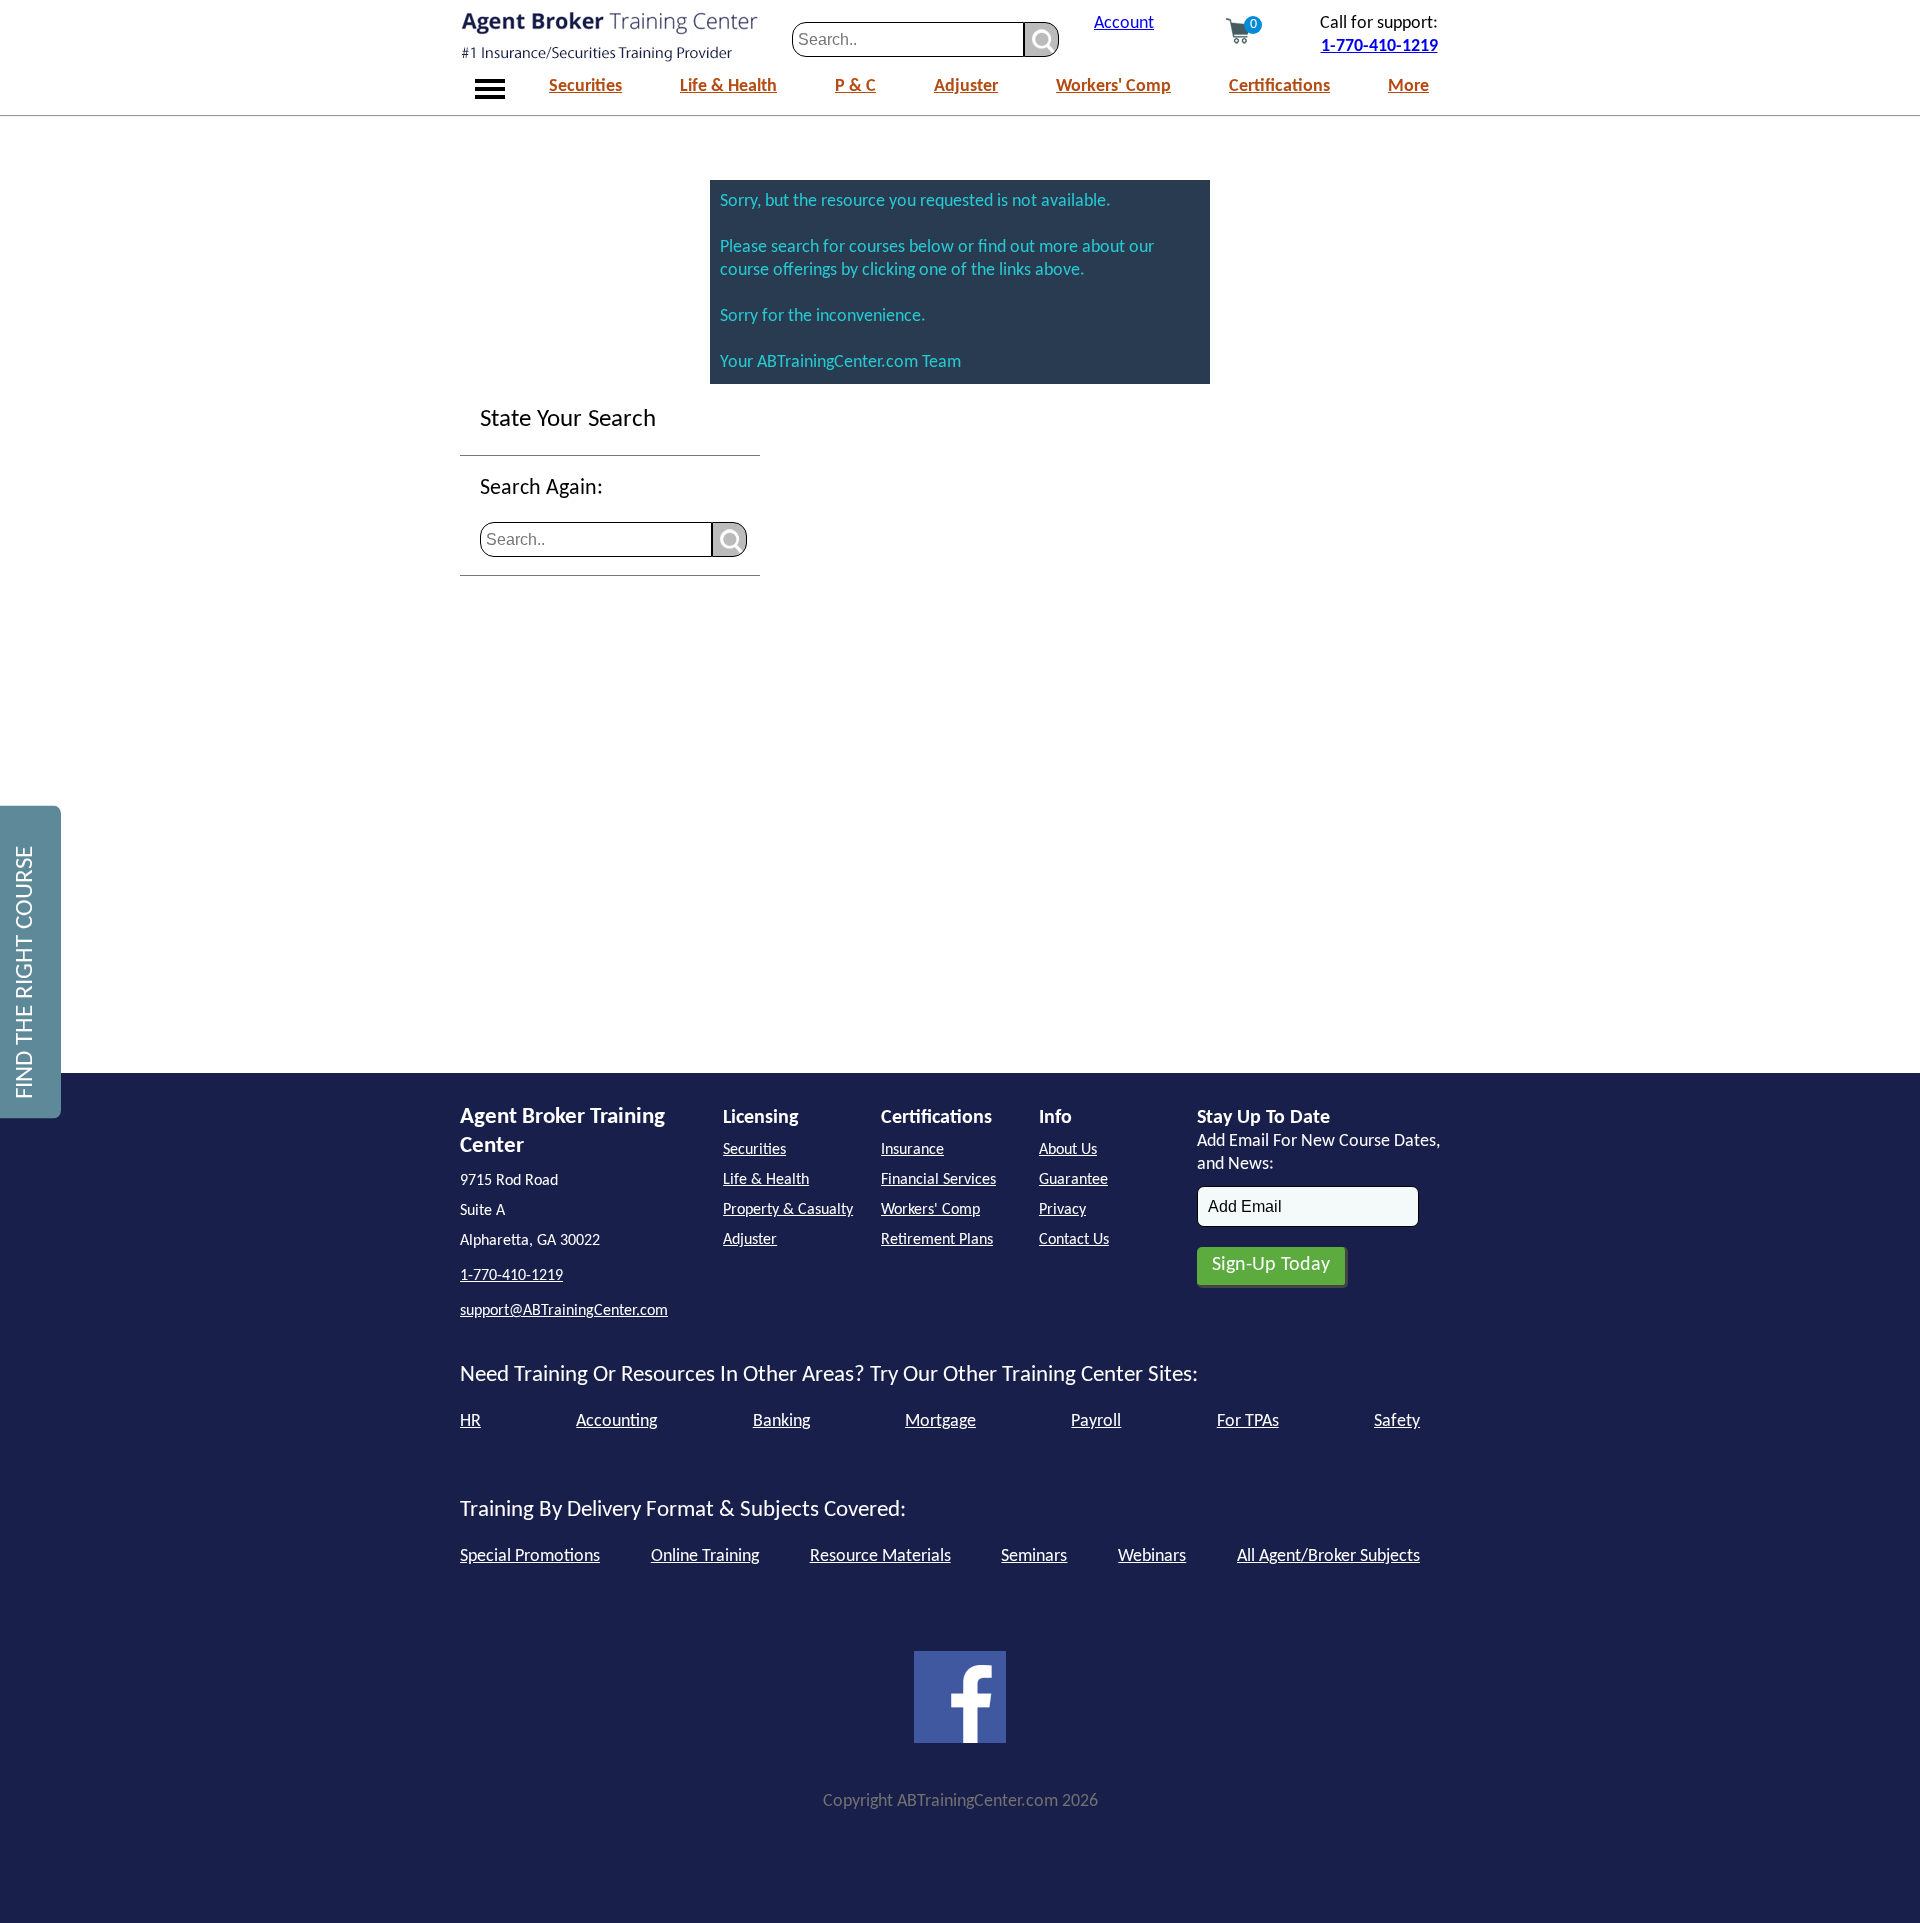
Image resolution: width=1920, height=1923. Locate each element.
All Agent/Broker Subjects (1328, 1556)
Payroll (1096, 1421)
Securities (585, 86)
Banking (781, 1421)
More (1408, 86)
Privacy (1062, 1210)
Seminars (1034, 1556)
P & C (855, 86)
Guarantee (1073, 1180)
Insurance (912, 1150)
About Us (1068, 1150)
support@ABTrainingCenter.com (564, 1311)
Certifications (1279, 86)
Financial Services (938, 1180)
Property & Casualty (788, 1210)
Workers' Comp (1113, 86)
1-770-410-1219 (1379, 46)
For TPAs (1248, 1421)
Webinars (1152, 1556)
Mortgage (940, 1421)
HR (470, 1421)
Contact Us (1074, 1240)
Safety (1397, 1421)
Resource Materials (880, 1556)
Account (1124, 23)
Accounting (616, 1421)
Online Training (705, 1556)
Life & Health (728, 86)
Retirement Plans (937, 1240)
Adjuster (966, 86)
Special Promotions (530, 1556)
